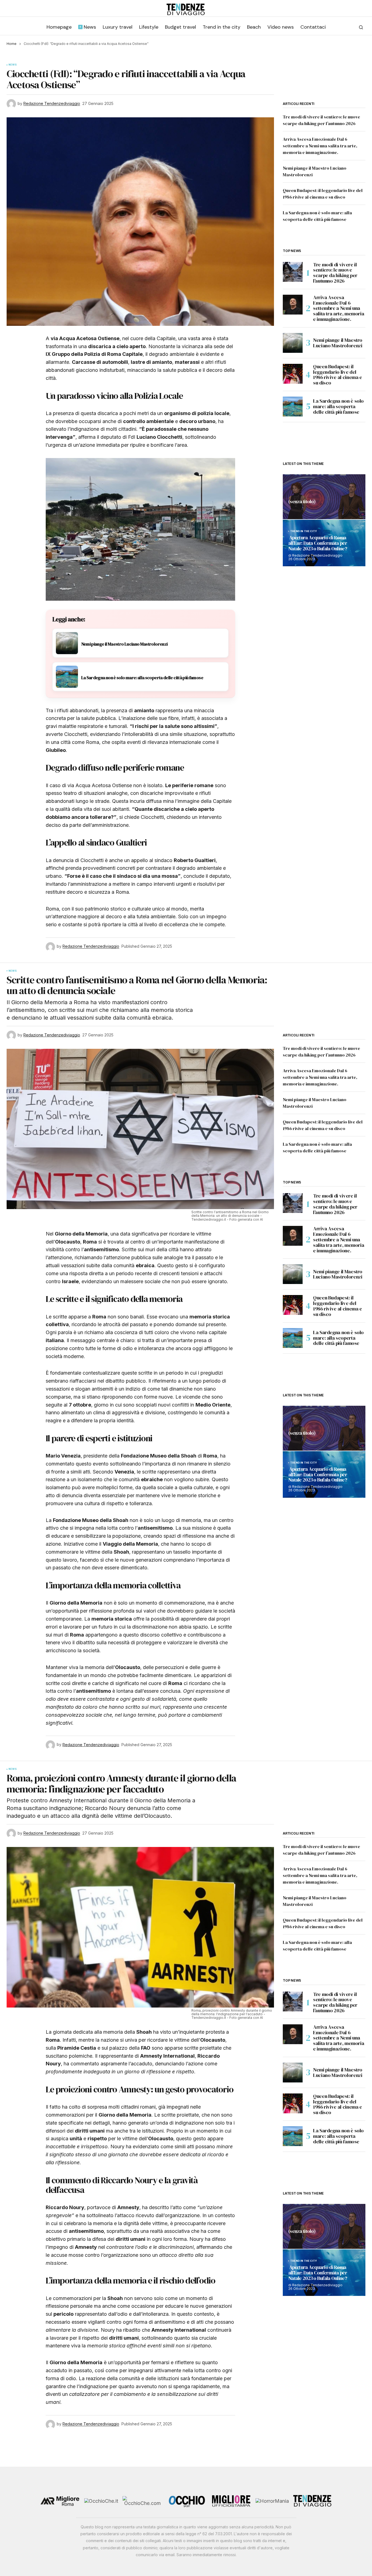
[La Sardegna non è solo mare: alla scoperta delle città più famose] (293, 407)
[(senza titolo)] (324, 497)
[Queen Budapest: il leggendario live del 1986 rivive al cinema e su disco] (293, 374)
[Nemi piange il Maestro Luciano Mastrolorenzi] (293, 343)
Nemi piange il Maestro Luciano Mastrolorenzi (338, 343)
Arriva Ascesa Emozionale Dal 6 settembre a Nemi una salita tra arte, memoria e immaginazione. (320, 146)
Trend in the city (304, 531)
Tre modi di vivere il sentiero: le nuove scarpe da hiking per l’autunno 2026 (335, 273)
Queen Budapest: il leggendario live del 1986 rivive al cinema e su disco (338, 375)
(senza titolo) (302, 502)
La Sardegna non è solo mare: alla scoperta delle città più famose (338, 406)
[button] (361, 27)
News (13, 65)
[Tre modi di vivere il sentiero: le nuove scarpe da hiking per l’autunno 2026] (293, 272)
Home (12, 44)
